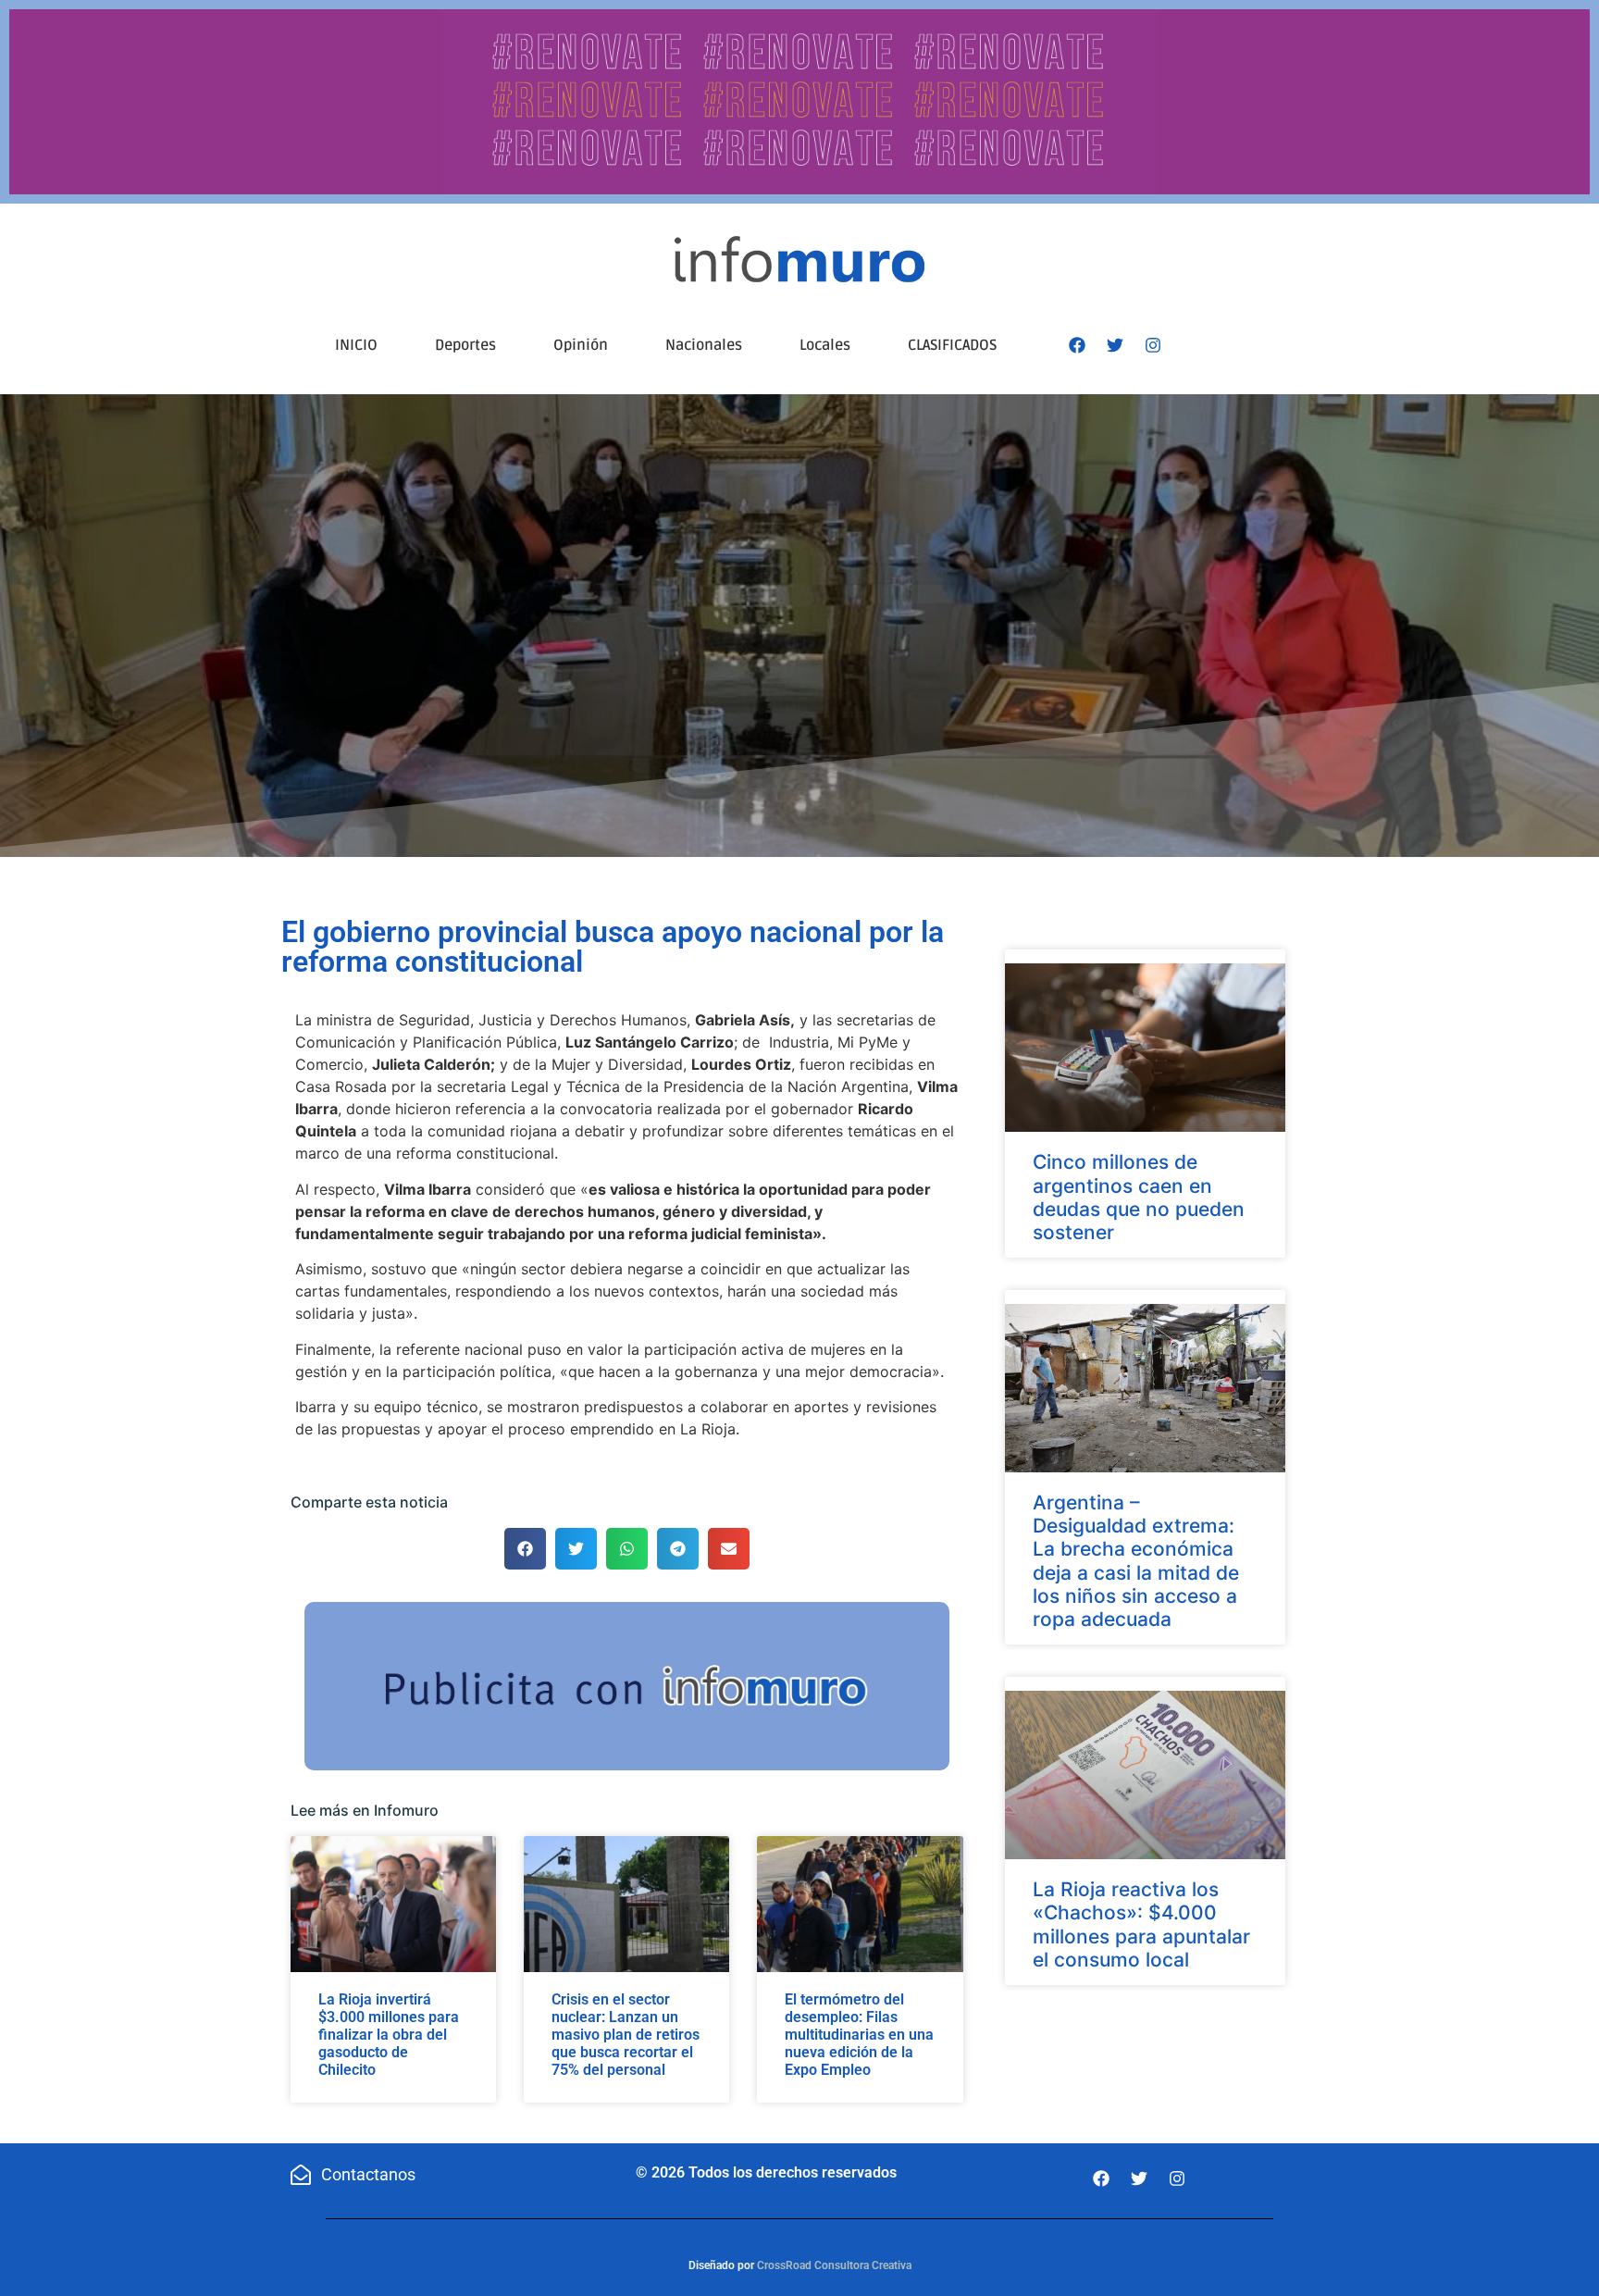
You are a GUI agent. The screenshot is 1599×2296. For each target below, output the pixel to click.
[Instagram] (1153, 345)
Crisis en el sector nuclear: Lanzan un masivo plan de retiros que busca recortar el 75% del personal (626, 2035)
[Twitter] (1115, 345)
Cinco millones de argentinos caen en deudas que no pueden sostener (1139, 1197)
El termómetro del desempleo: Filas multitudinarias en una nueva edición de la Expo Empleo (859, 2035)
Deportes (465, 345)
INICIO (356, 345)
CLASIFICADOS (952, 345)
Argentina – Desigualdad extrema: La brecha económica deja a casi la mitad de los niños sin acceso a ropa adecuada (1136, 1561)
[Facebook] (1077, 345)
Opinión (581, 345)
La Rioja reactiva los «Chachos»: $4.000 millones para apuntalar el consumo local (1141, 1924)
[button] (525, 1549)
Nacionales (704, 345)
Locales (825, 345)
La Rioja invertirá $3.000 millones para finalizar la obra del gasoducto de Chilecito (389, 2035)
